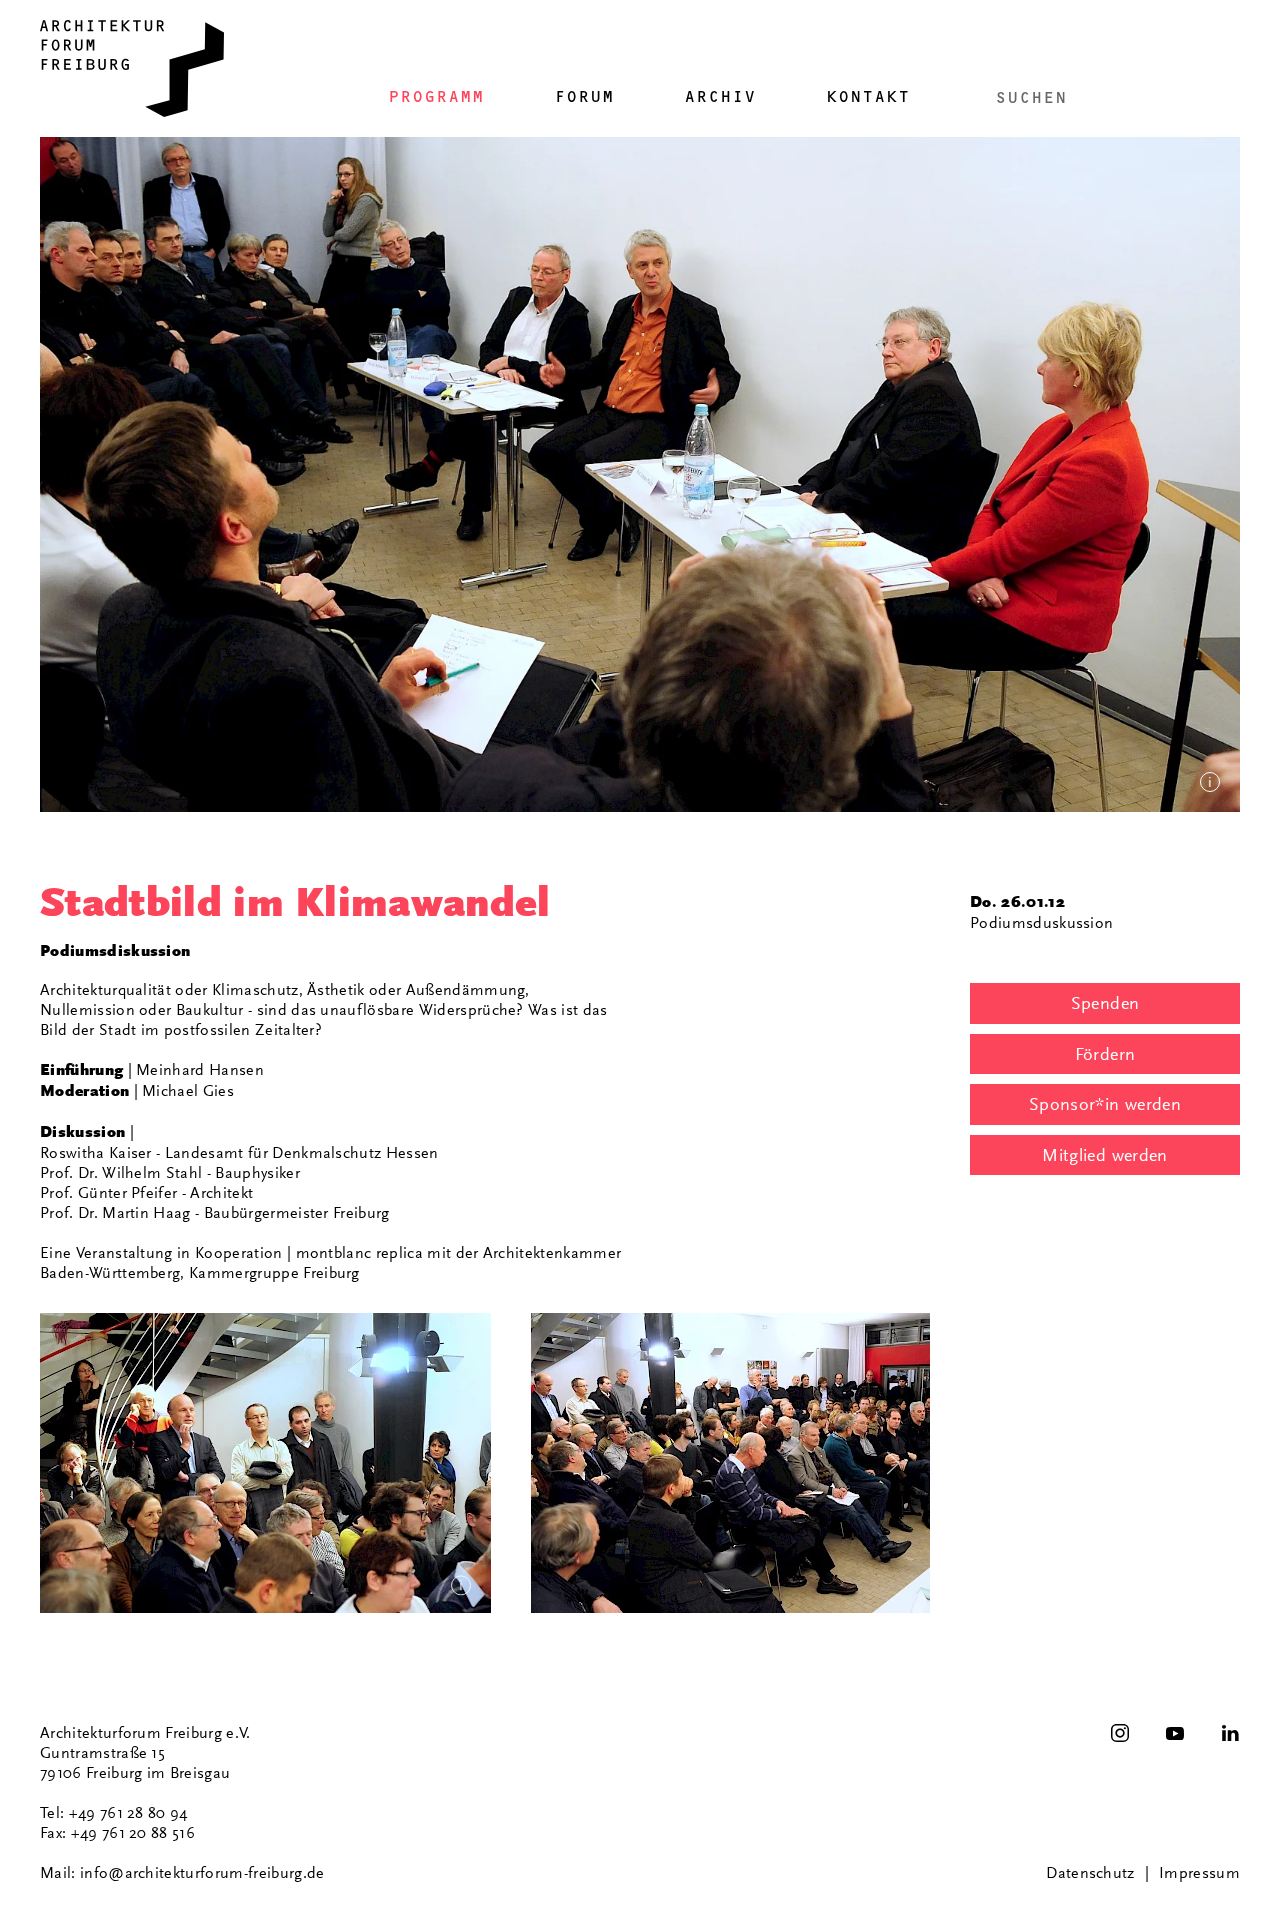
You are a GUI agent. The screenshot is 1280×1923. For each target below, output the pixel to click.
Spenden (1105, 1003)
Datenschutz (1090, 1873)
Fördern (1105, 1054)
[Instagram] (1120, 1733)
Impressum (1199, 1873)
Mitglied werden (1104, 1155)
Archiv (720, 96)
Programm (436, 96)
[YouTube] (1175, 1733)
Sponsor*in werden (1105, 1104)
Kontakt (868, 96)
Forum (584, 96)
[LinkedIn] (1230, 1733)
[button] (265, 1463)
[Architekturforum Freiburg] (132, 68)
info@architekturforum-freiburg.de (202, 1873)
